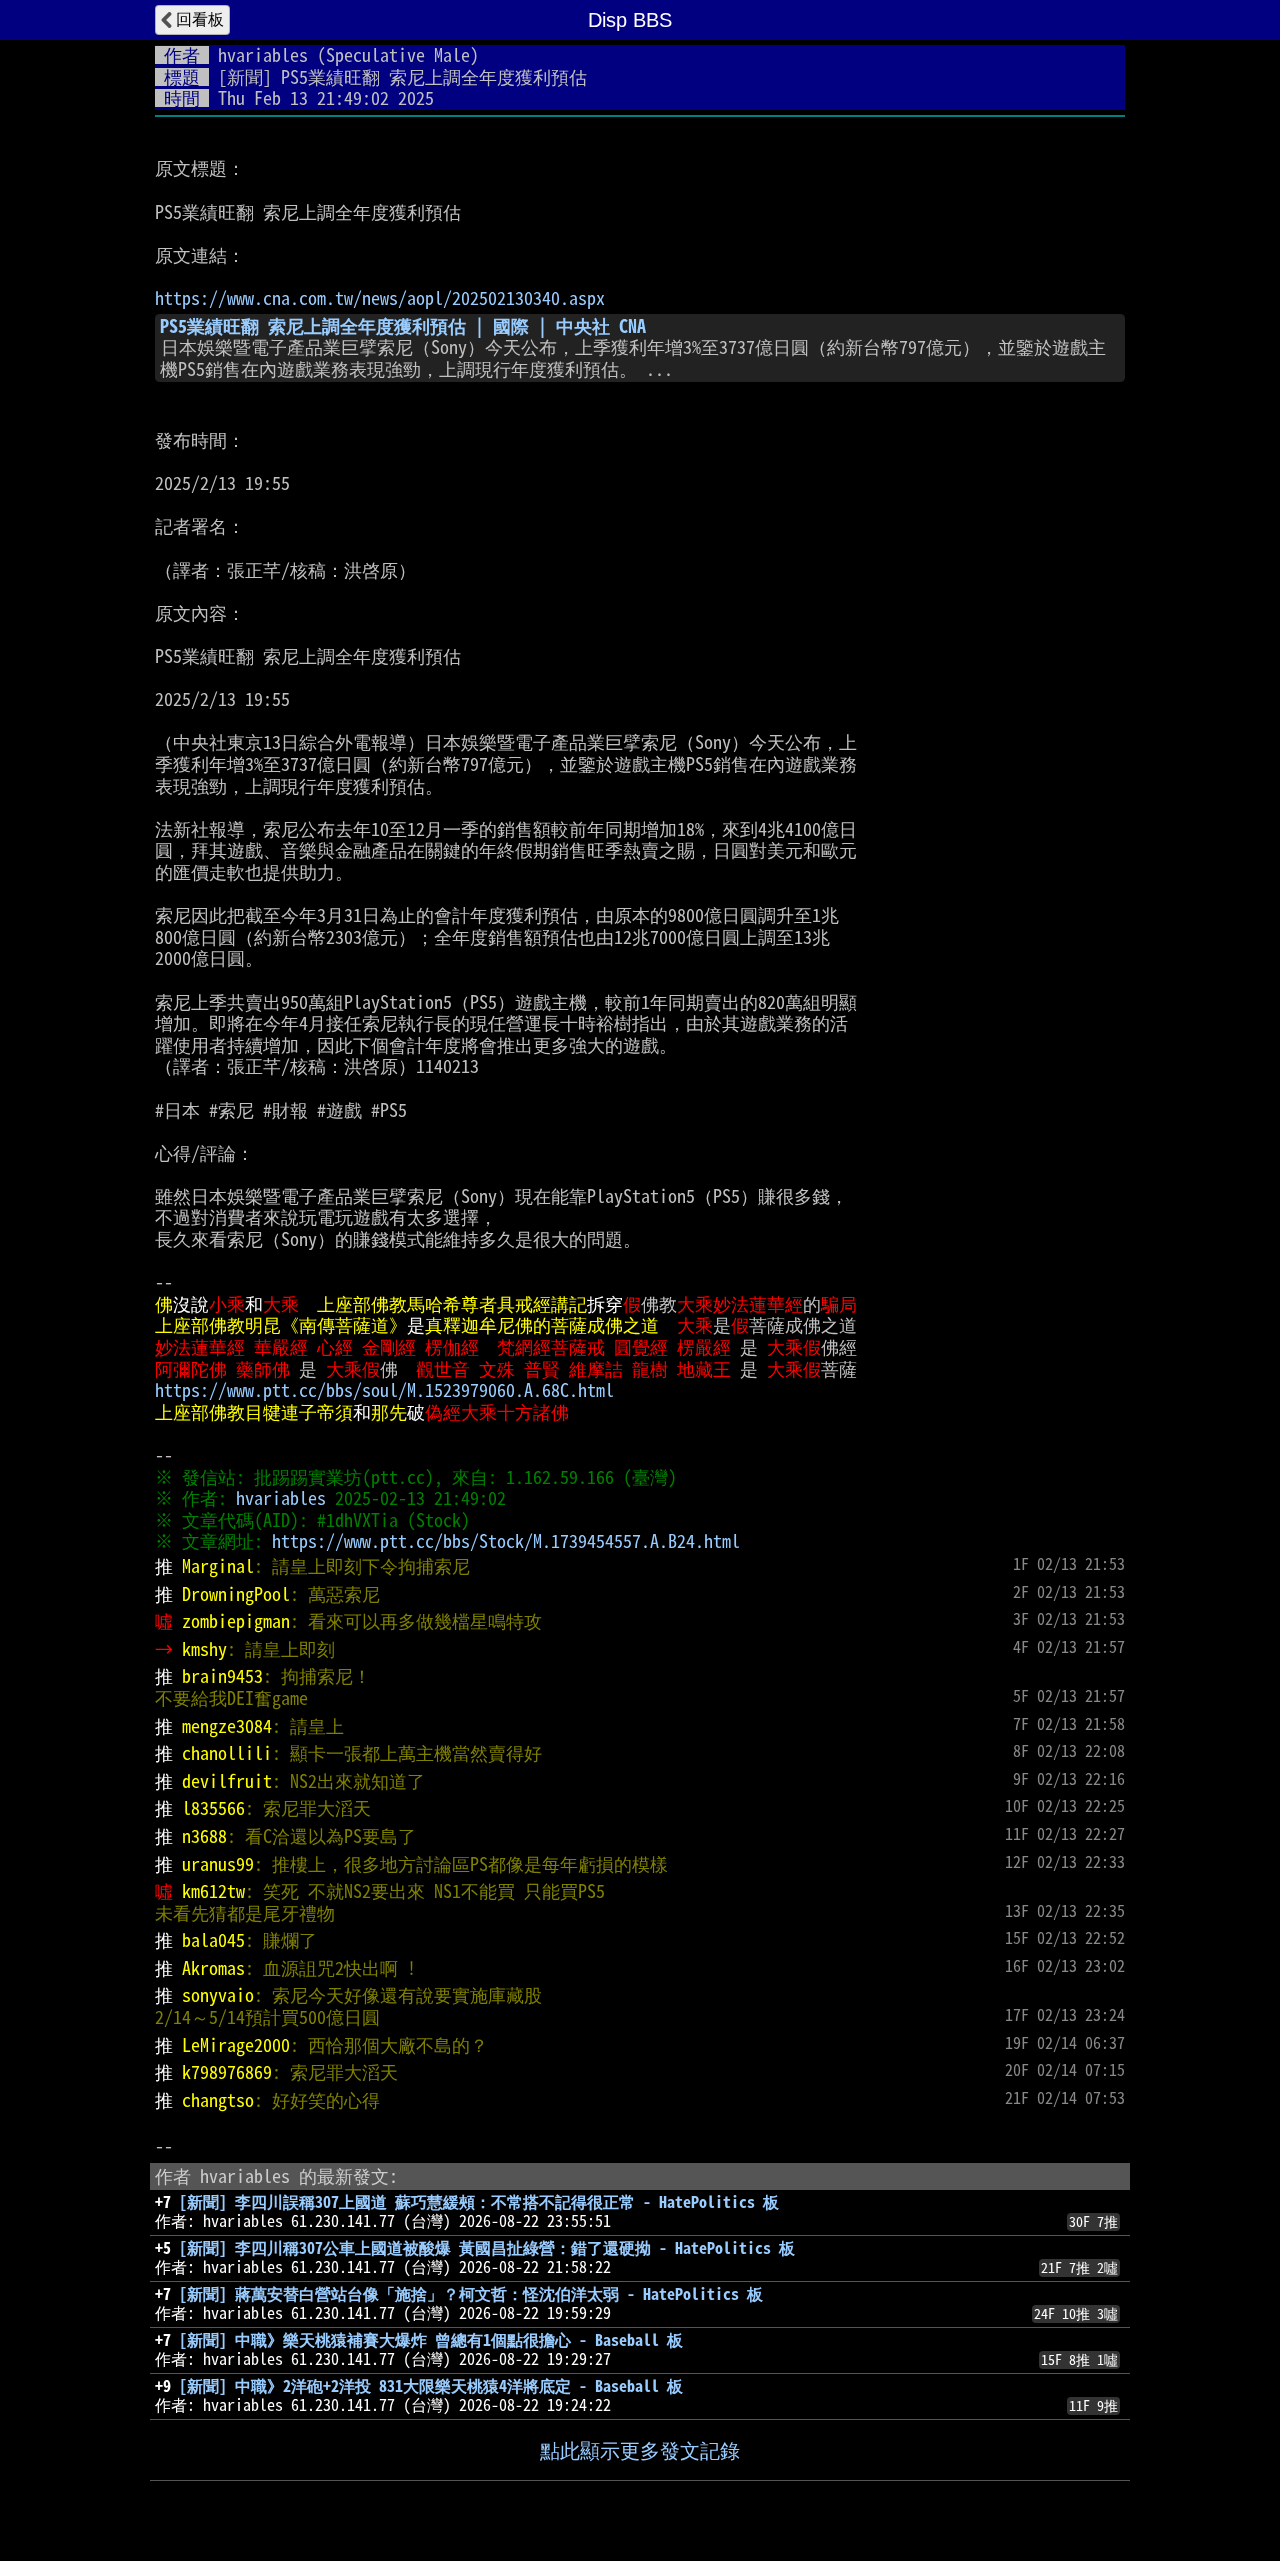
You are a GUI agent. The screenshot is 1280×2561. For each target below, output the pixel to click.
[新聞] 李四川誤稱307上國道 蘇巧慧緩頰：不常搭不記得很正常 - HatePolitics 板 (479, 2202)
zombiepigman (236, 1621)
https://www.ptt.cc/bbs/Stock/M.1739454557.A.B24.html (506, 1541)
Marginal (218, 1566)
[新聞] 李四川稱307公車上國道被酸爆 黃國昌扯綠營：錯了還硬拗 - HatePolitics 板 (487, 2248)
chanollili (227, 1753)
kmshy (204, 1649)
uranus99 (218, 1864)
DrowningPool (236, 1594)
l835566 (213, 1808)
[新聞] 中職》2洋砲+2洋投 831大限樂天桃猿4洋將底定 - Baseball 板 (431, 2386)
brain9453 (222, 1676)
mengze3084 (227, 1726)
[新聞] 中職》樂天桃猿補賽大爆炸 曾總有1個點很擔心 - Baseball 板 (431, 2340)
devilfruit (227, 1781)
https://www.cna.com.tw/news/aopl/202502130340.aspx (380, 298)
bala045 (213, 1940)
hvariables (263, 55)
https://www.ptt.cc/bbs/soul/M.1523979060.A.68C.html (384, 1390)
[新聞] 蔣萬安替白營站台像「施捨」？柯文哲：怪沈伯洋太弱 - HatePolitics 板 (471, 2294)
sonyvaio (218, 1995)
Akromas (213, 1968)
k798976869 (227, 2072)
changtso (218, 2100)
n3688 (204, 1836)
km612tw (213, 1891)
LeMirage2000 (236, 2045)
